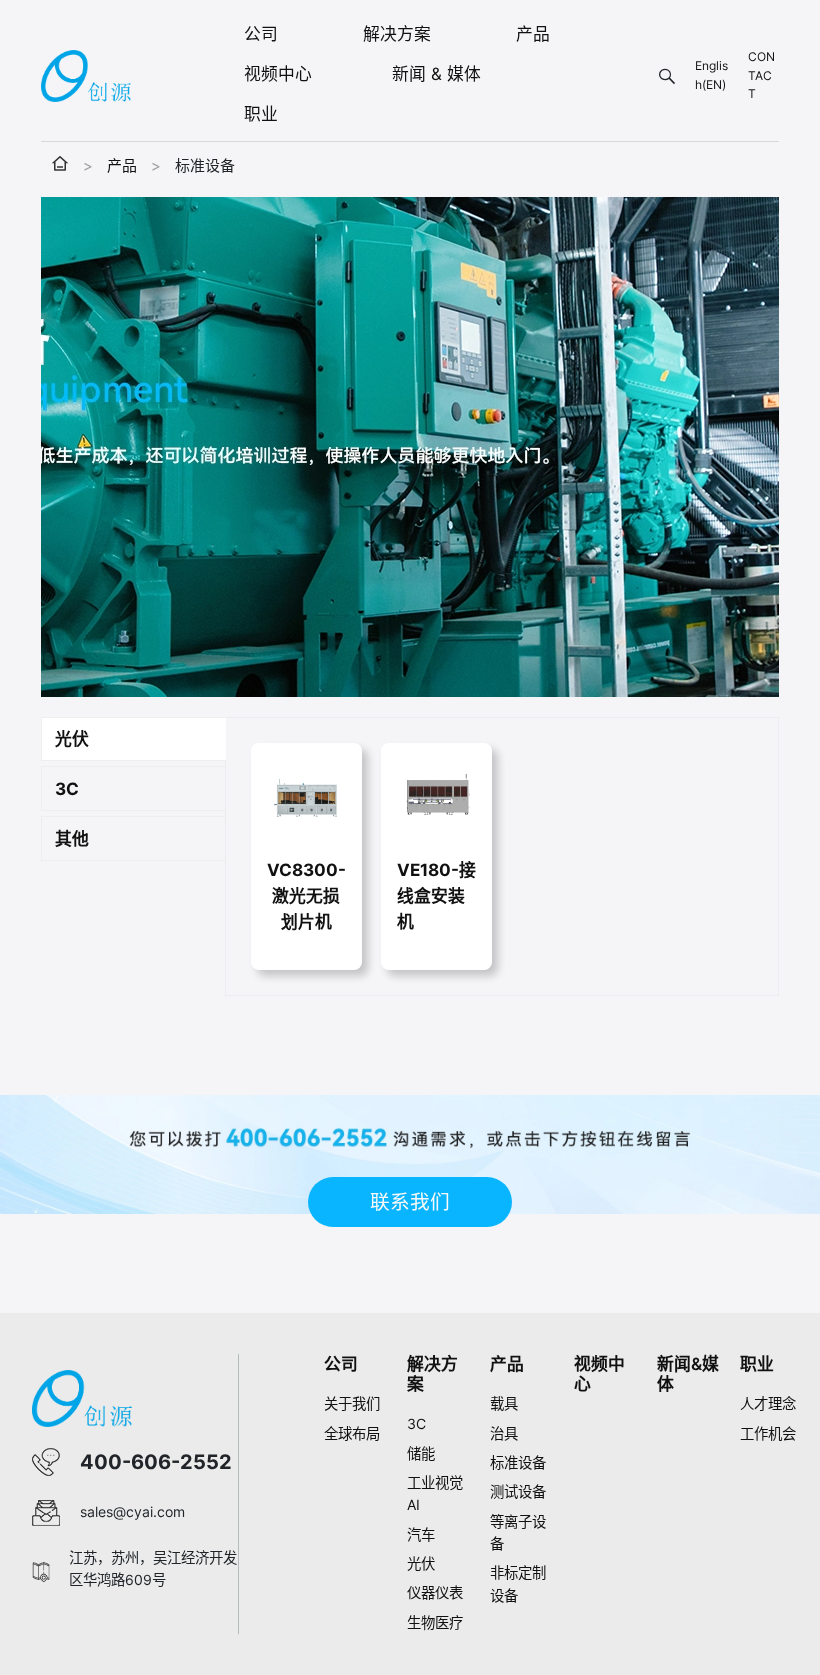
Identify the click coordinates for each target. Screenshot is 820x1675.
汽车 (421, 1534)
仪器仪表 (435, 1592)
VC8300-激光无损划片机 (306, 896)
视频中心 (278, 74)
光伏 (421, 1563)
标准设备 (518, 1462)
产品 (533, 34)
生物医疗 (435, 1622)
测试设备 (518, 1491)
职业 (261, 114)
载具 (504, 1403)
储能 (421, 1453)
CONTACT (761, 75)
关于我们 (352, 1403)
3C (416, 1423)
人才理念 (768, 1403)
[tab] (133, 739)
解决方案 (397, 34)
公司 (261, 34)
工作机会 (768, 1433)
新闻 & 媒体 (436, 74)
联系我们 (410, 1202)
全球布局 (352, 1433)
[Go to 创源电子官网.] (60, 165)
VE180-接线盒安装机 (436, 896)
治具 (504, 1433)
